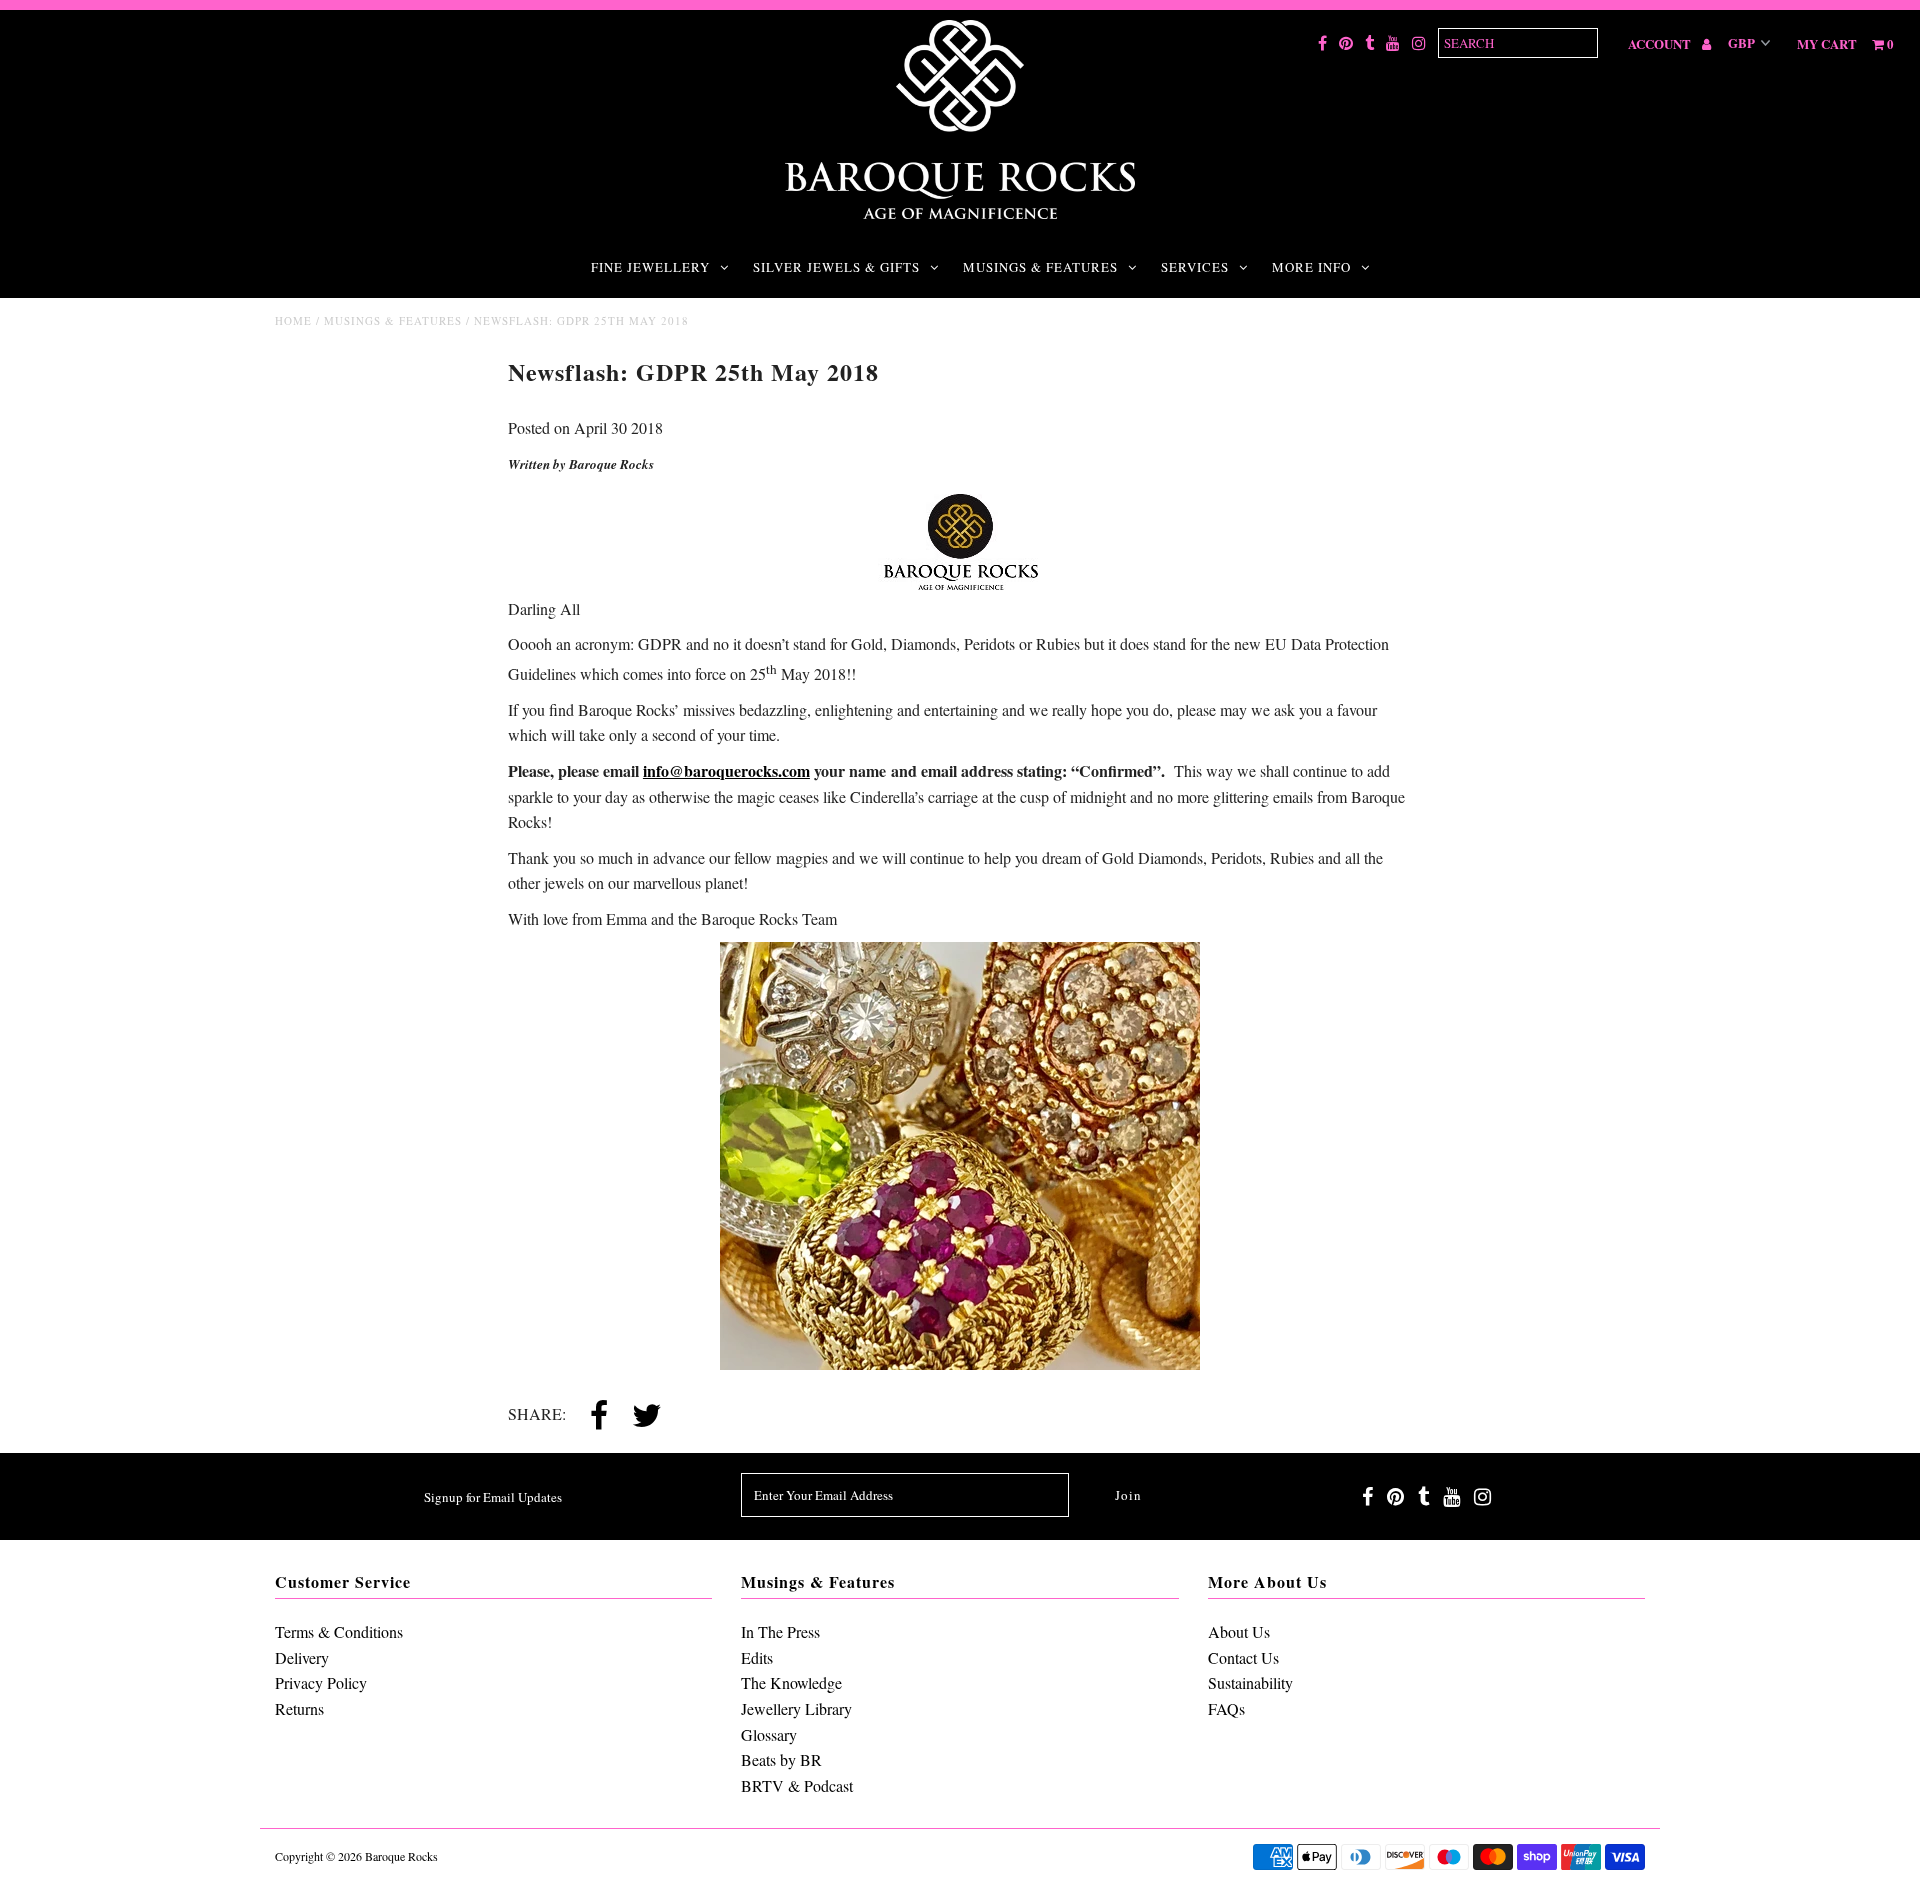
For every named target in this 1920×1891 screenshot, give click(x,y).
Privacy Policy (321, 1682)
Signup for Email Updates (493, 1497)
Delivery (302, 1657)
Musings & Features (1040, 267)
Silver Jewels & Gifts (836, 267)
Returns (299, 1708)
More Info (1311, 267)
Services (1195, 267)
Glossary (769, 1734)
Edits (757, 1657)
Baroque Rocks (401, 1856)
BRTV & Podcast (797, 1785)
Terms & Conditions (339, 1631)
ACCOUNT (1661, 43)
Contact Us (1243, 1657)
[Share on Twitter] (647, 1417)
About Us (1239, 1631)
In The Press (780, 1631)
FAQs (1226, 1708)
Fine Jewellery (650, 267)
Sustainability (1250, 1682)
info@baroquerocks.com (726, 770)
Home (293, 320)
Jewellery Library (796, 1708)
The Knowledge (791, 1682)
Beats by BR (781, 1759)
